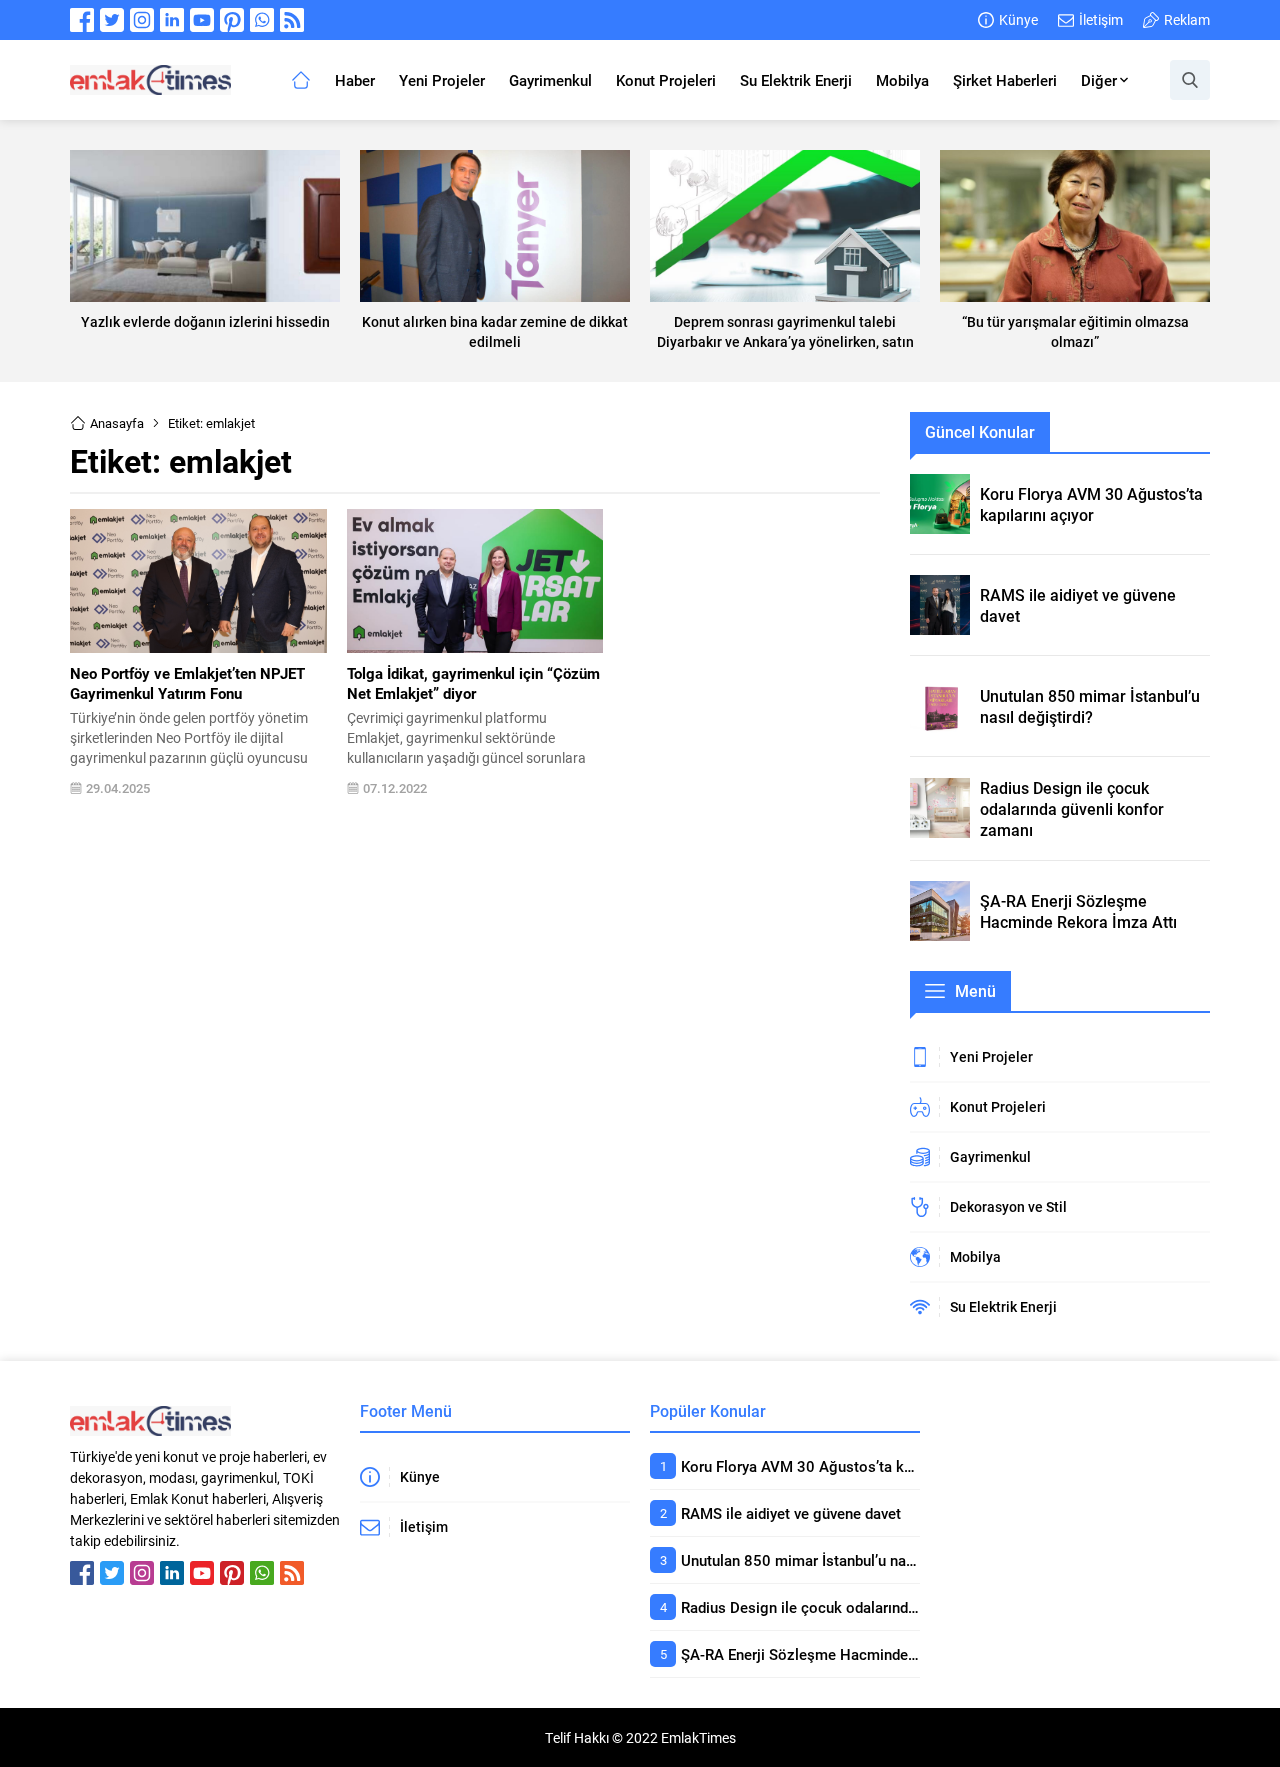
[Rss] (292, 20)
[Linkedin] (172, 20)
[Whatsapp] (262, 20)
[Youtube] (202, 20)
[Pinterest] (232, 20)
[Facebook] (82, 20)
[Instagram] (142, 20)
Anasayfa (117, 423)
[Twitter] (112, 20)
